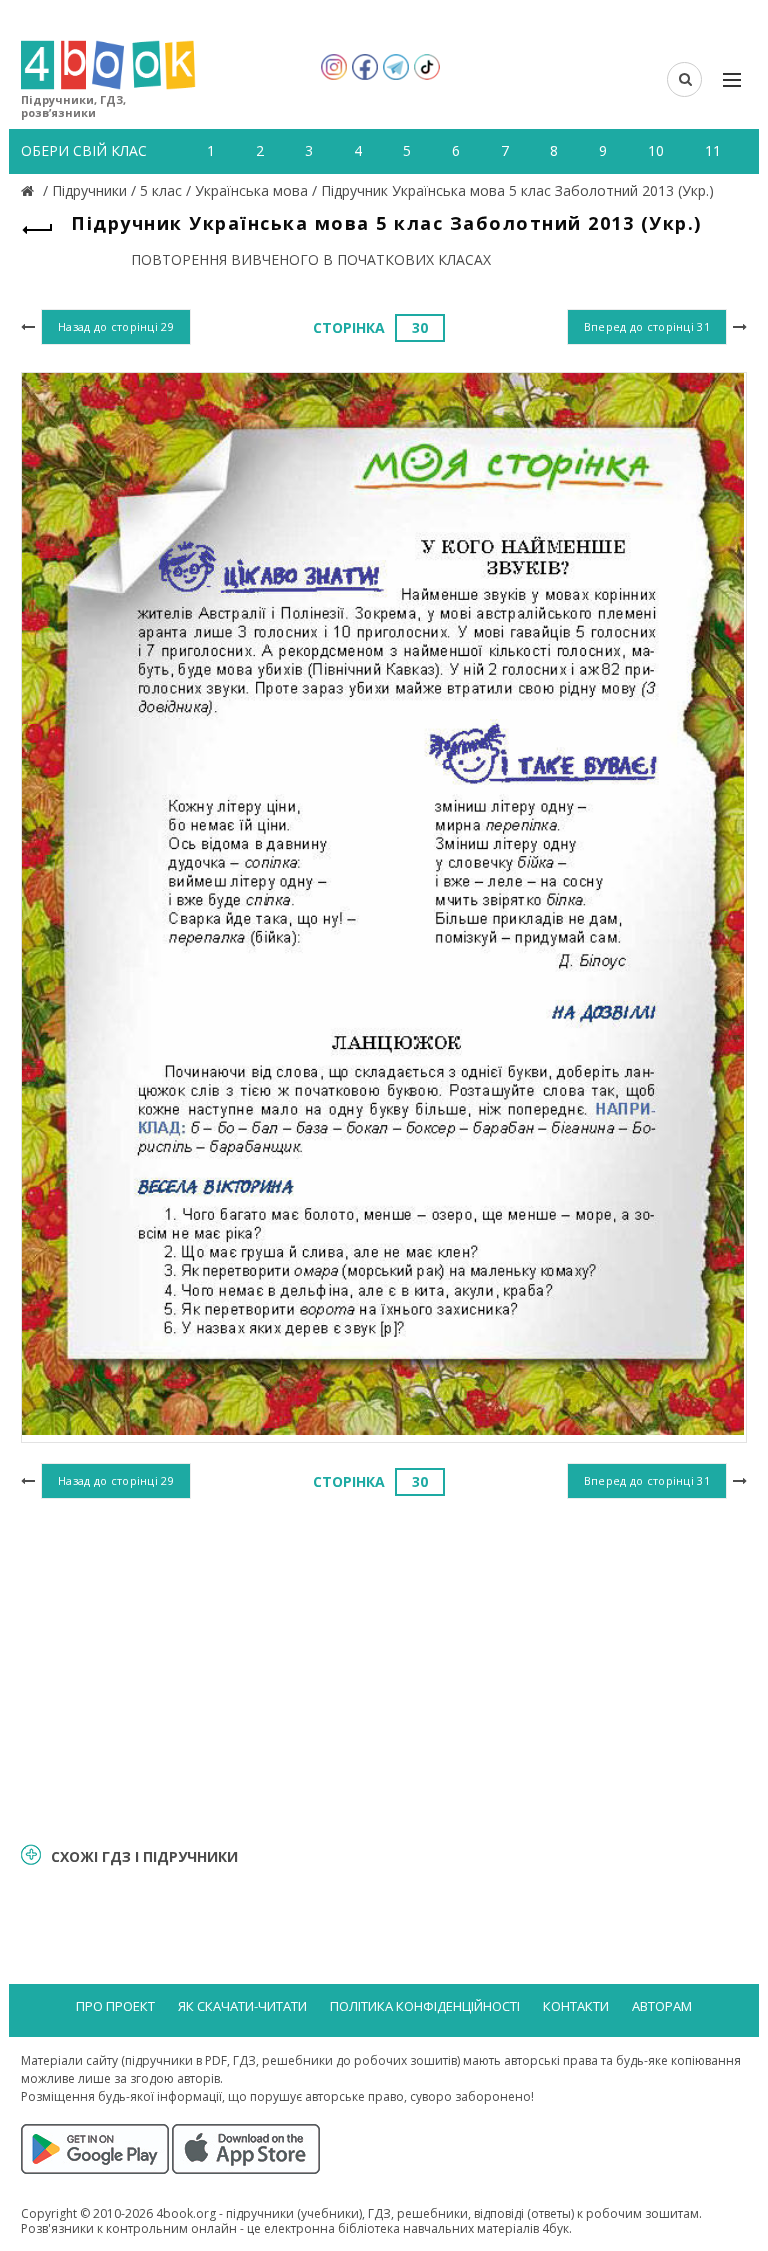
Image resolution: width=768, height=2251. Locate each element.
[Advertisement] (384, 1668)
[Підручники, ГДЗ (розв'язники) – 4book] (30, 190)
